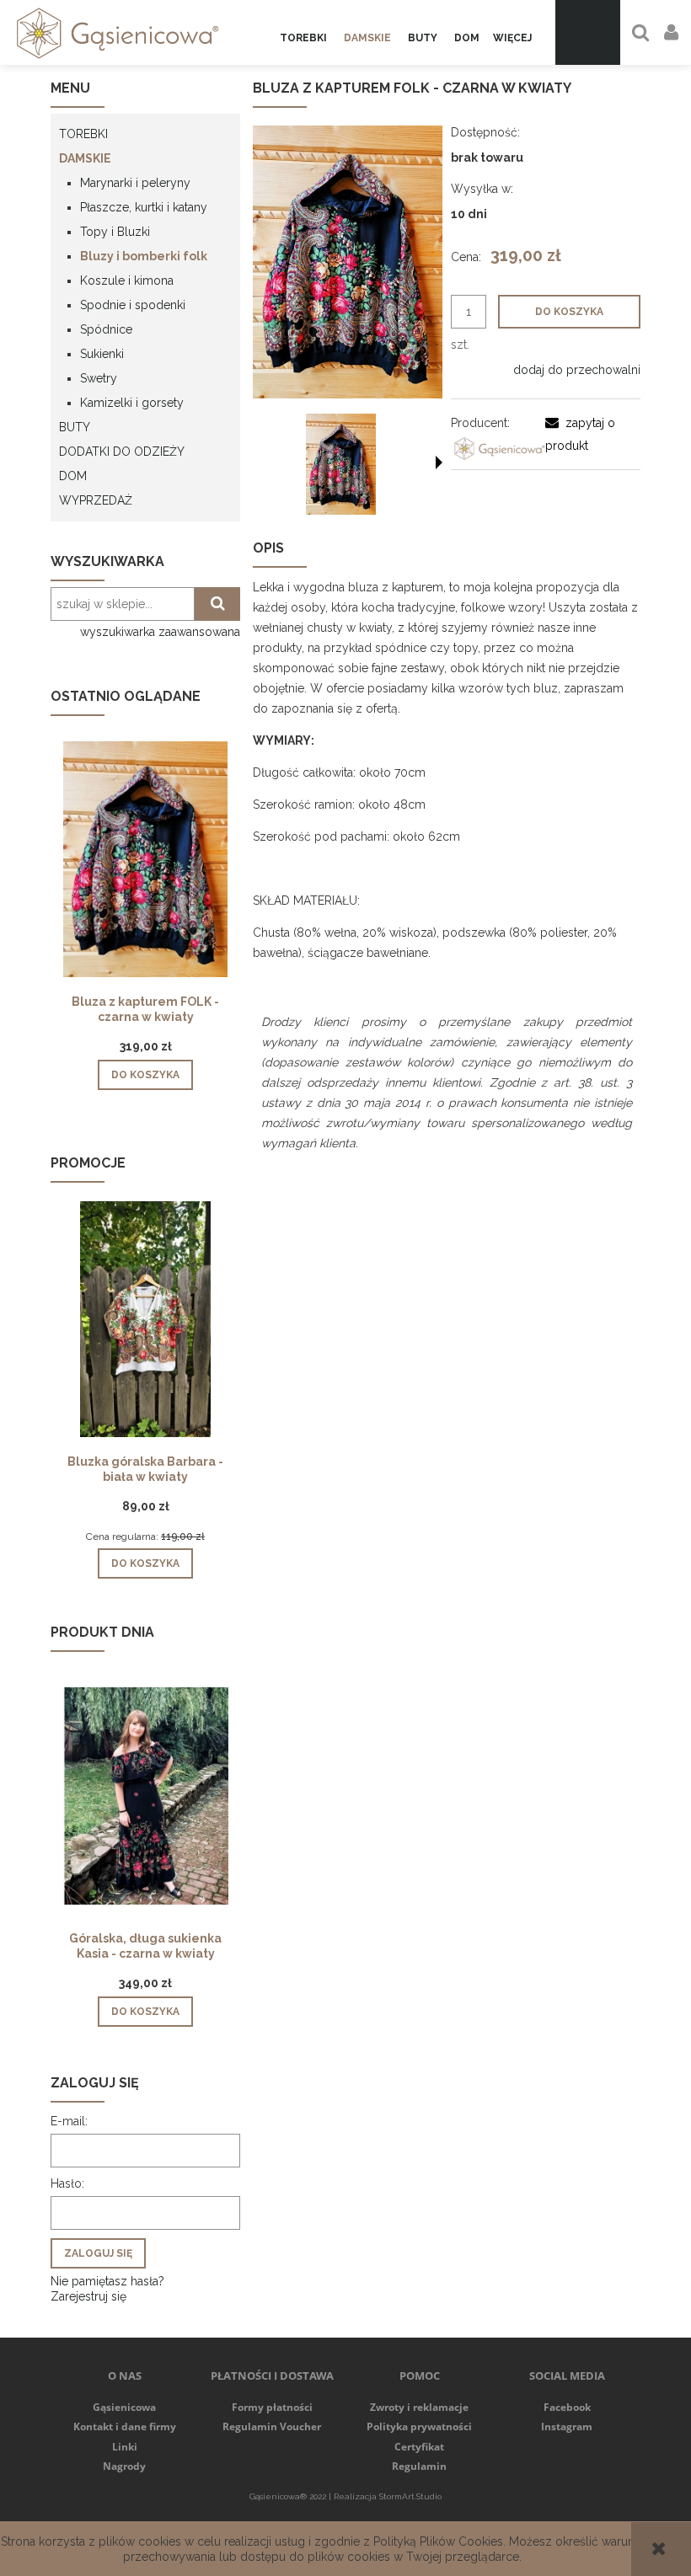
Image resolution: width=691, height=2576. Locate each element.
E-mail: (69, 2121)
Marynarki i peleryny (135, 183)
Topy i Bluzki (115, 232)
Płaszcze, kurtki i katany (144, 207)
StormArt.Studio (410, 2496)
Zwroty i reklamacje (419, 2407)
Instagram (567, 2426)
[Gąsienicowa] (498, 447)
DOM (73, 476)
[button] (439, 462)
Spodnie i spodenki (133, 305)
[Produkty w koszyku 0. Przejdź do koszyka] (588, 32)
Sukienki (102, 354)
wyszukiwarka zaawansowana (160, 632)
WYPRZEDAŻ (96, 500)
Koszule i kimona (127, 281)
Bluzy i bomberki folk (144, 256)
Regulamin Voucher (272, 2426)
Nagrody (124, 2466)
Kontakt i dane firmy (125, 2426)
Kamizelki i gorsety (132, 403)
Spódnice (106, 329)
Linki (125, 2447)
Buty (75, 427)
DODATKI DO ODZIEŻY (122, 452)
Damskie (85, 158)
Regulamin (419, 2466)
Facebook (567, 2407)
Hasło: (67, 2183)
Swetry (99, 378)
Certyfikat (419, 2447)
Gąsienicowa (124, 2407)
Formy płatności (272, 2407)
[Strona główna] (114, 32)
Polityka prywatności (419, 2426)
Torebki (83, 134)
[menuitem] (303, 38)
